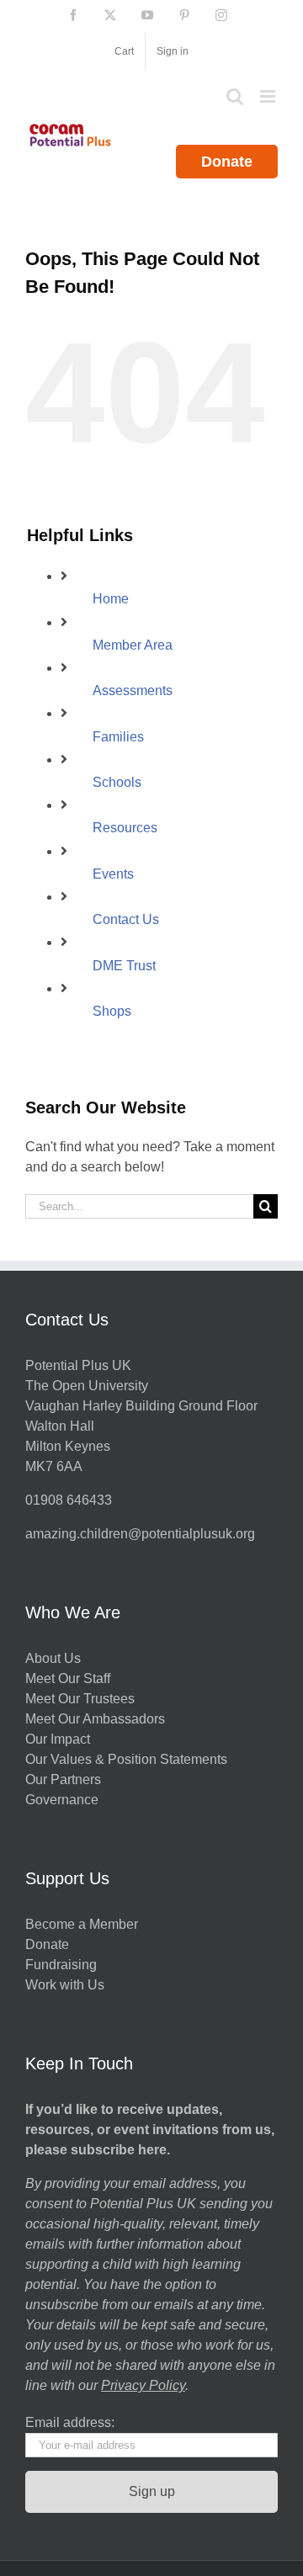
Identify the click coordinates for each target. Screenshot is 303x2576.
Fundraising (61, 1965)
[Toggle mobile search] (235, 96)
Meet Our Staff (68, 1678)
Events (113, 874)
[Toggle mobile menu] (269, 96)
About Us (53, 1658)
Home (111, 599)
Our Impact (59, 1739)
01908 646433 (69, 1500)
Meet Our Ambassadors (95, 1719)
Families (118, 737)
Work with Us (65, 1985)
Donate (227, 162)
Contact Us (126, 919)
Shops (112, 1011)
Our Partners (63, 1779)
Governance (62, 1800)
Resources (125, 828)
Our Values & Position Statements (126, 1759)
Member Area (133, 645)
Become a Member (82, 1924)
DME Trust (124, 966)
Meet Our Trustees (80, 1699)
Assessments (133, 690)
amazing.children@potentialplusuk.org (140, 1534)
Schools (117, 782)
